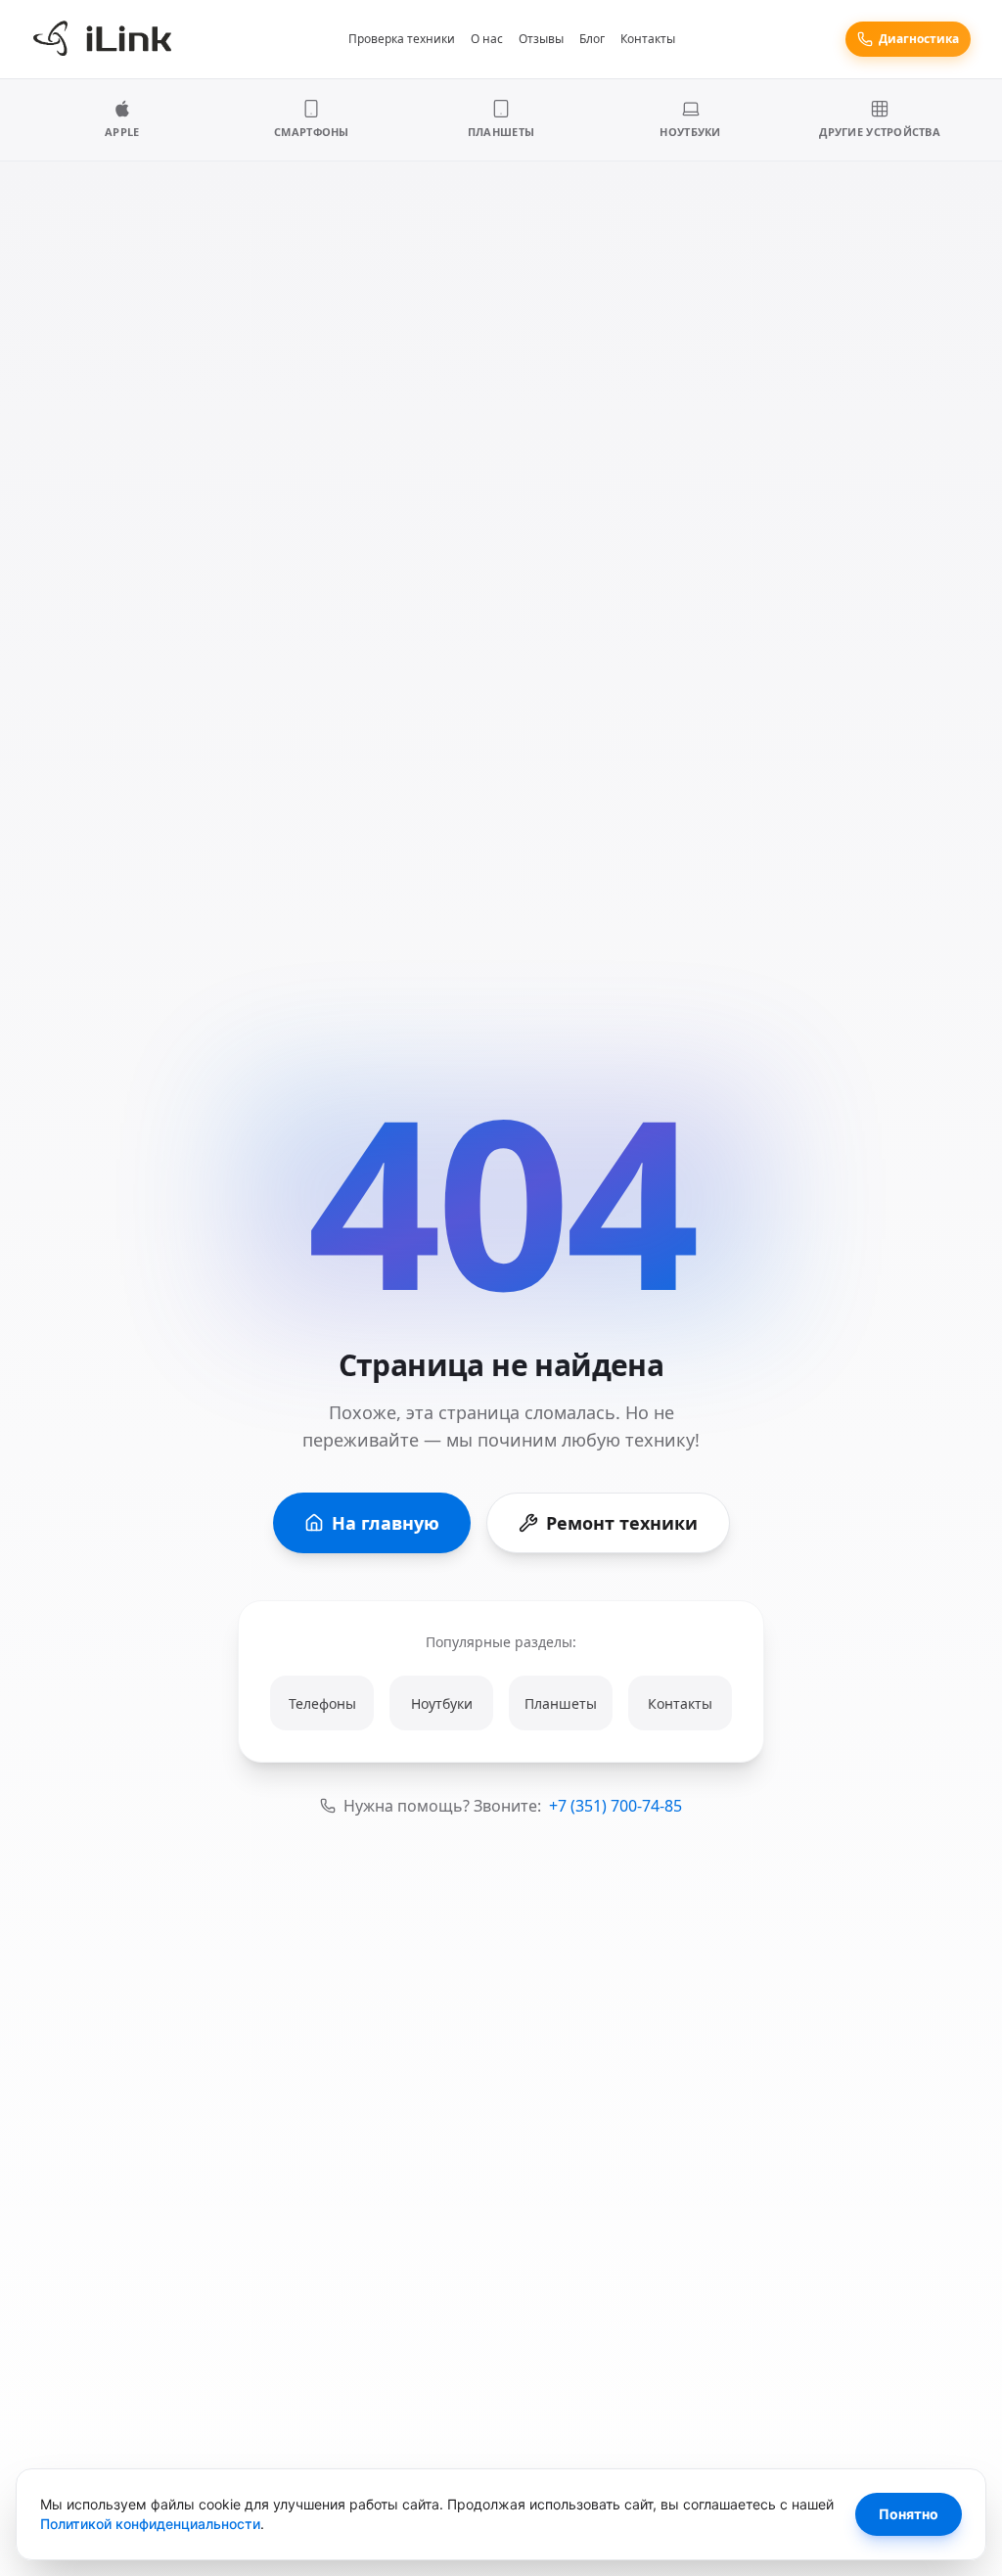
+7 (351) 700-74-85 (615, 1806)
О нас (487, 39)
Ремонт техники (622, 1523)
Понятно (909, 2514)
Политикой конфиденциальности (150, 2524)
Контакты (648, 39)
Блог (592, 39)
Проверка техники (402, 39)
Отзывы (541, 39)
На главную (386, 1523)
